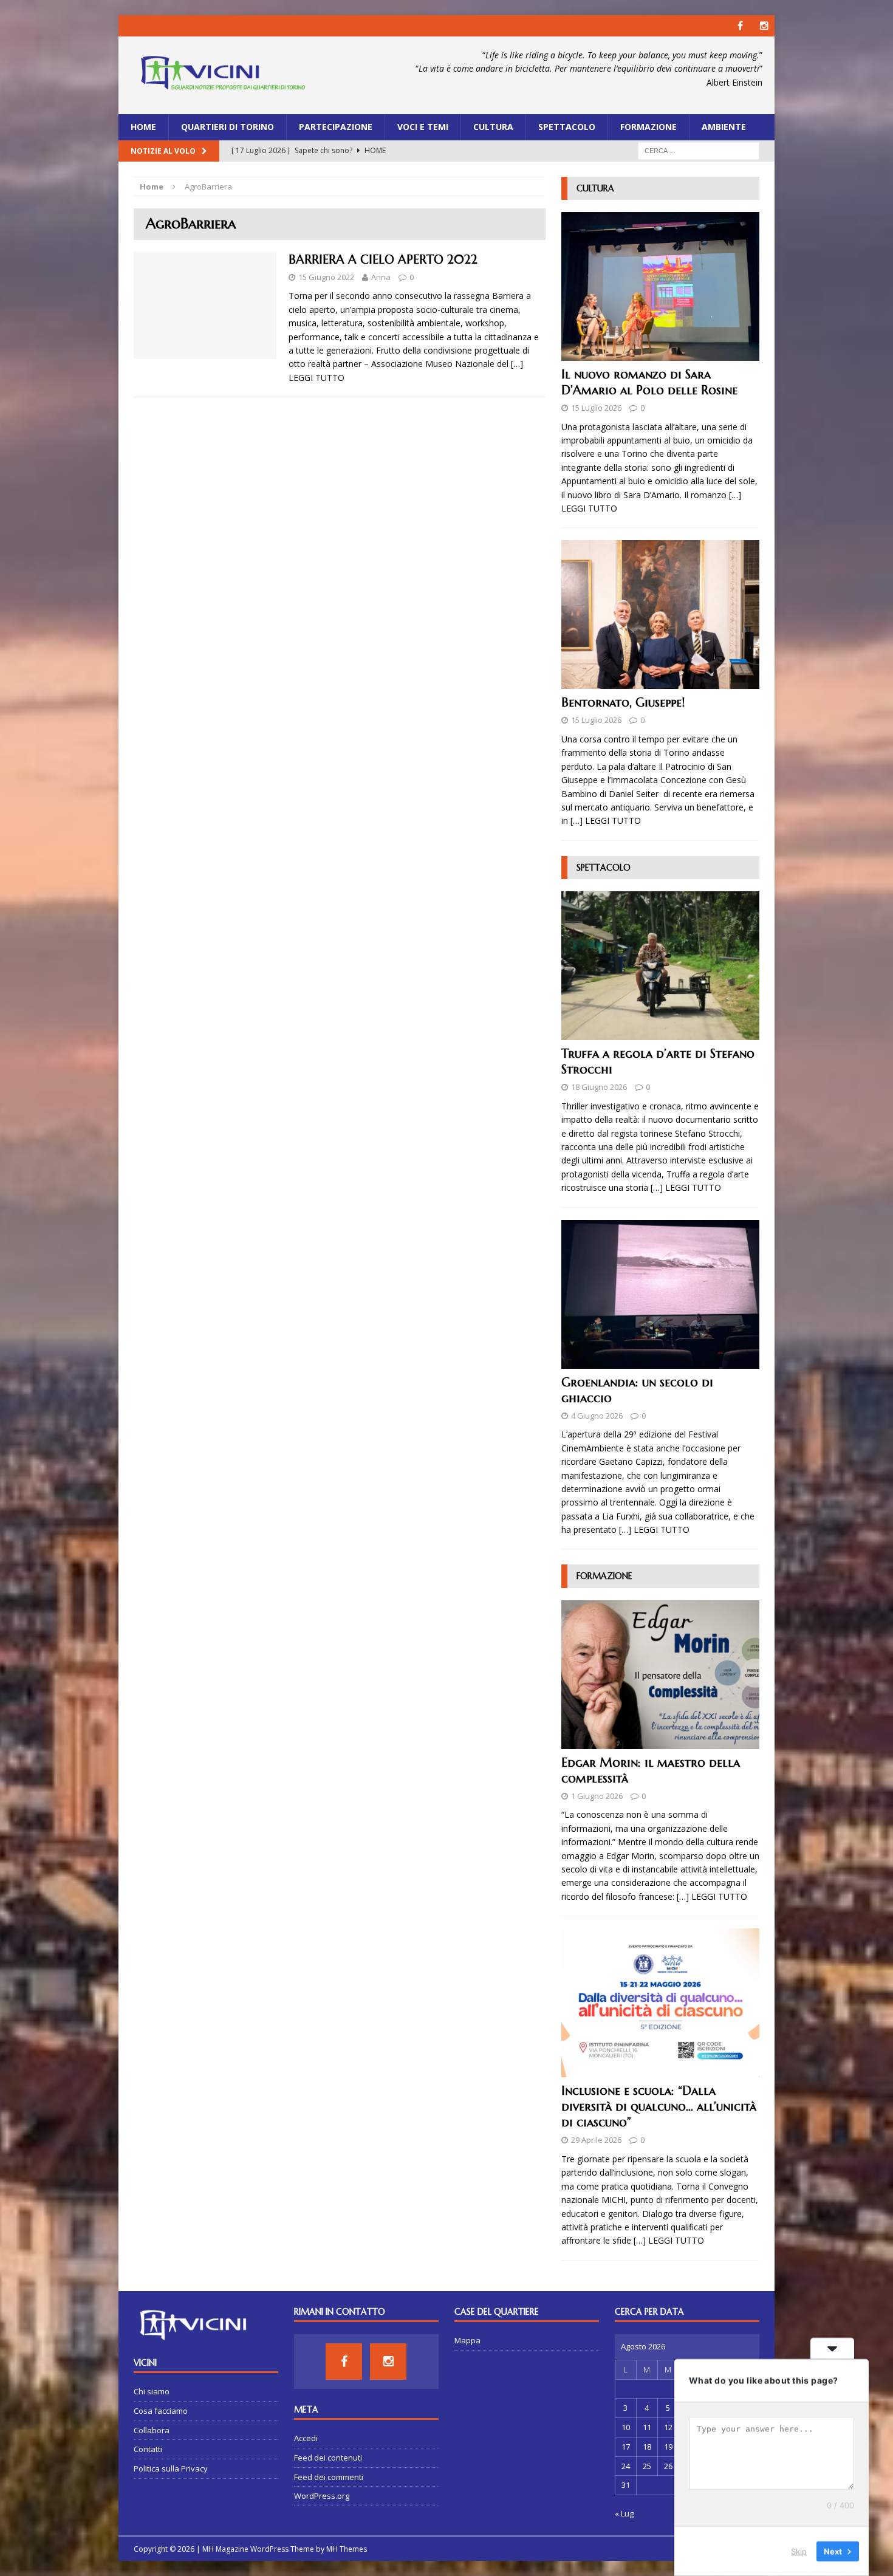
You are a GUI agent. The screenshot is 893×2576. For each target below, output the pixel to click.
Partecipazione (336, 127)
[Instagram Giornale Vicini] (764, 26)
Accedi (306, 2438)
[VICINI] (222, 75)
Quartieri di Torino (228, 127)
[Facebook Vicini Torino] (740, 26)
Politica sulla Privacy (171, 2468)
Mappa (467, 2340)
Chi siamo (152, 2391)
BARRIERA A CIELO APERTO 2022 (383, 260)
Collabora (152, 2430)
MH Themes (347, 2549)
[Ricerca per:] (699, 150)
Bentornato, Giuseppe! (623, 703)
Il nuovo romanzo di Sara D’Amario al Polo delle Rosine (649, 382)
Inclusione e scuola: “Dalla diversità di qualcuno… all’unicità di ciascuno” (659, 2107)
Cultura (493, 127)
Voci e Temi (423, 127)
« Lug (624, 2513)
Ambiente (724, 127)
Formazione (648, 127)
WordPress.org (322, 2496)
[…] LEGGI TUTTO (606, 820)
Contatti (148, 2449)
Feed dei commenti (329, 2477)
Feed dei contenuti (328, 2458)
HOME (143, 127)
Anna (381, 277)
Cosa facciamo (161, 2411)
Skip (799, 2551)
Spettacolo (567, 127)
